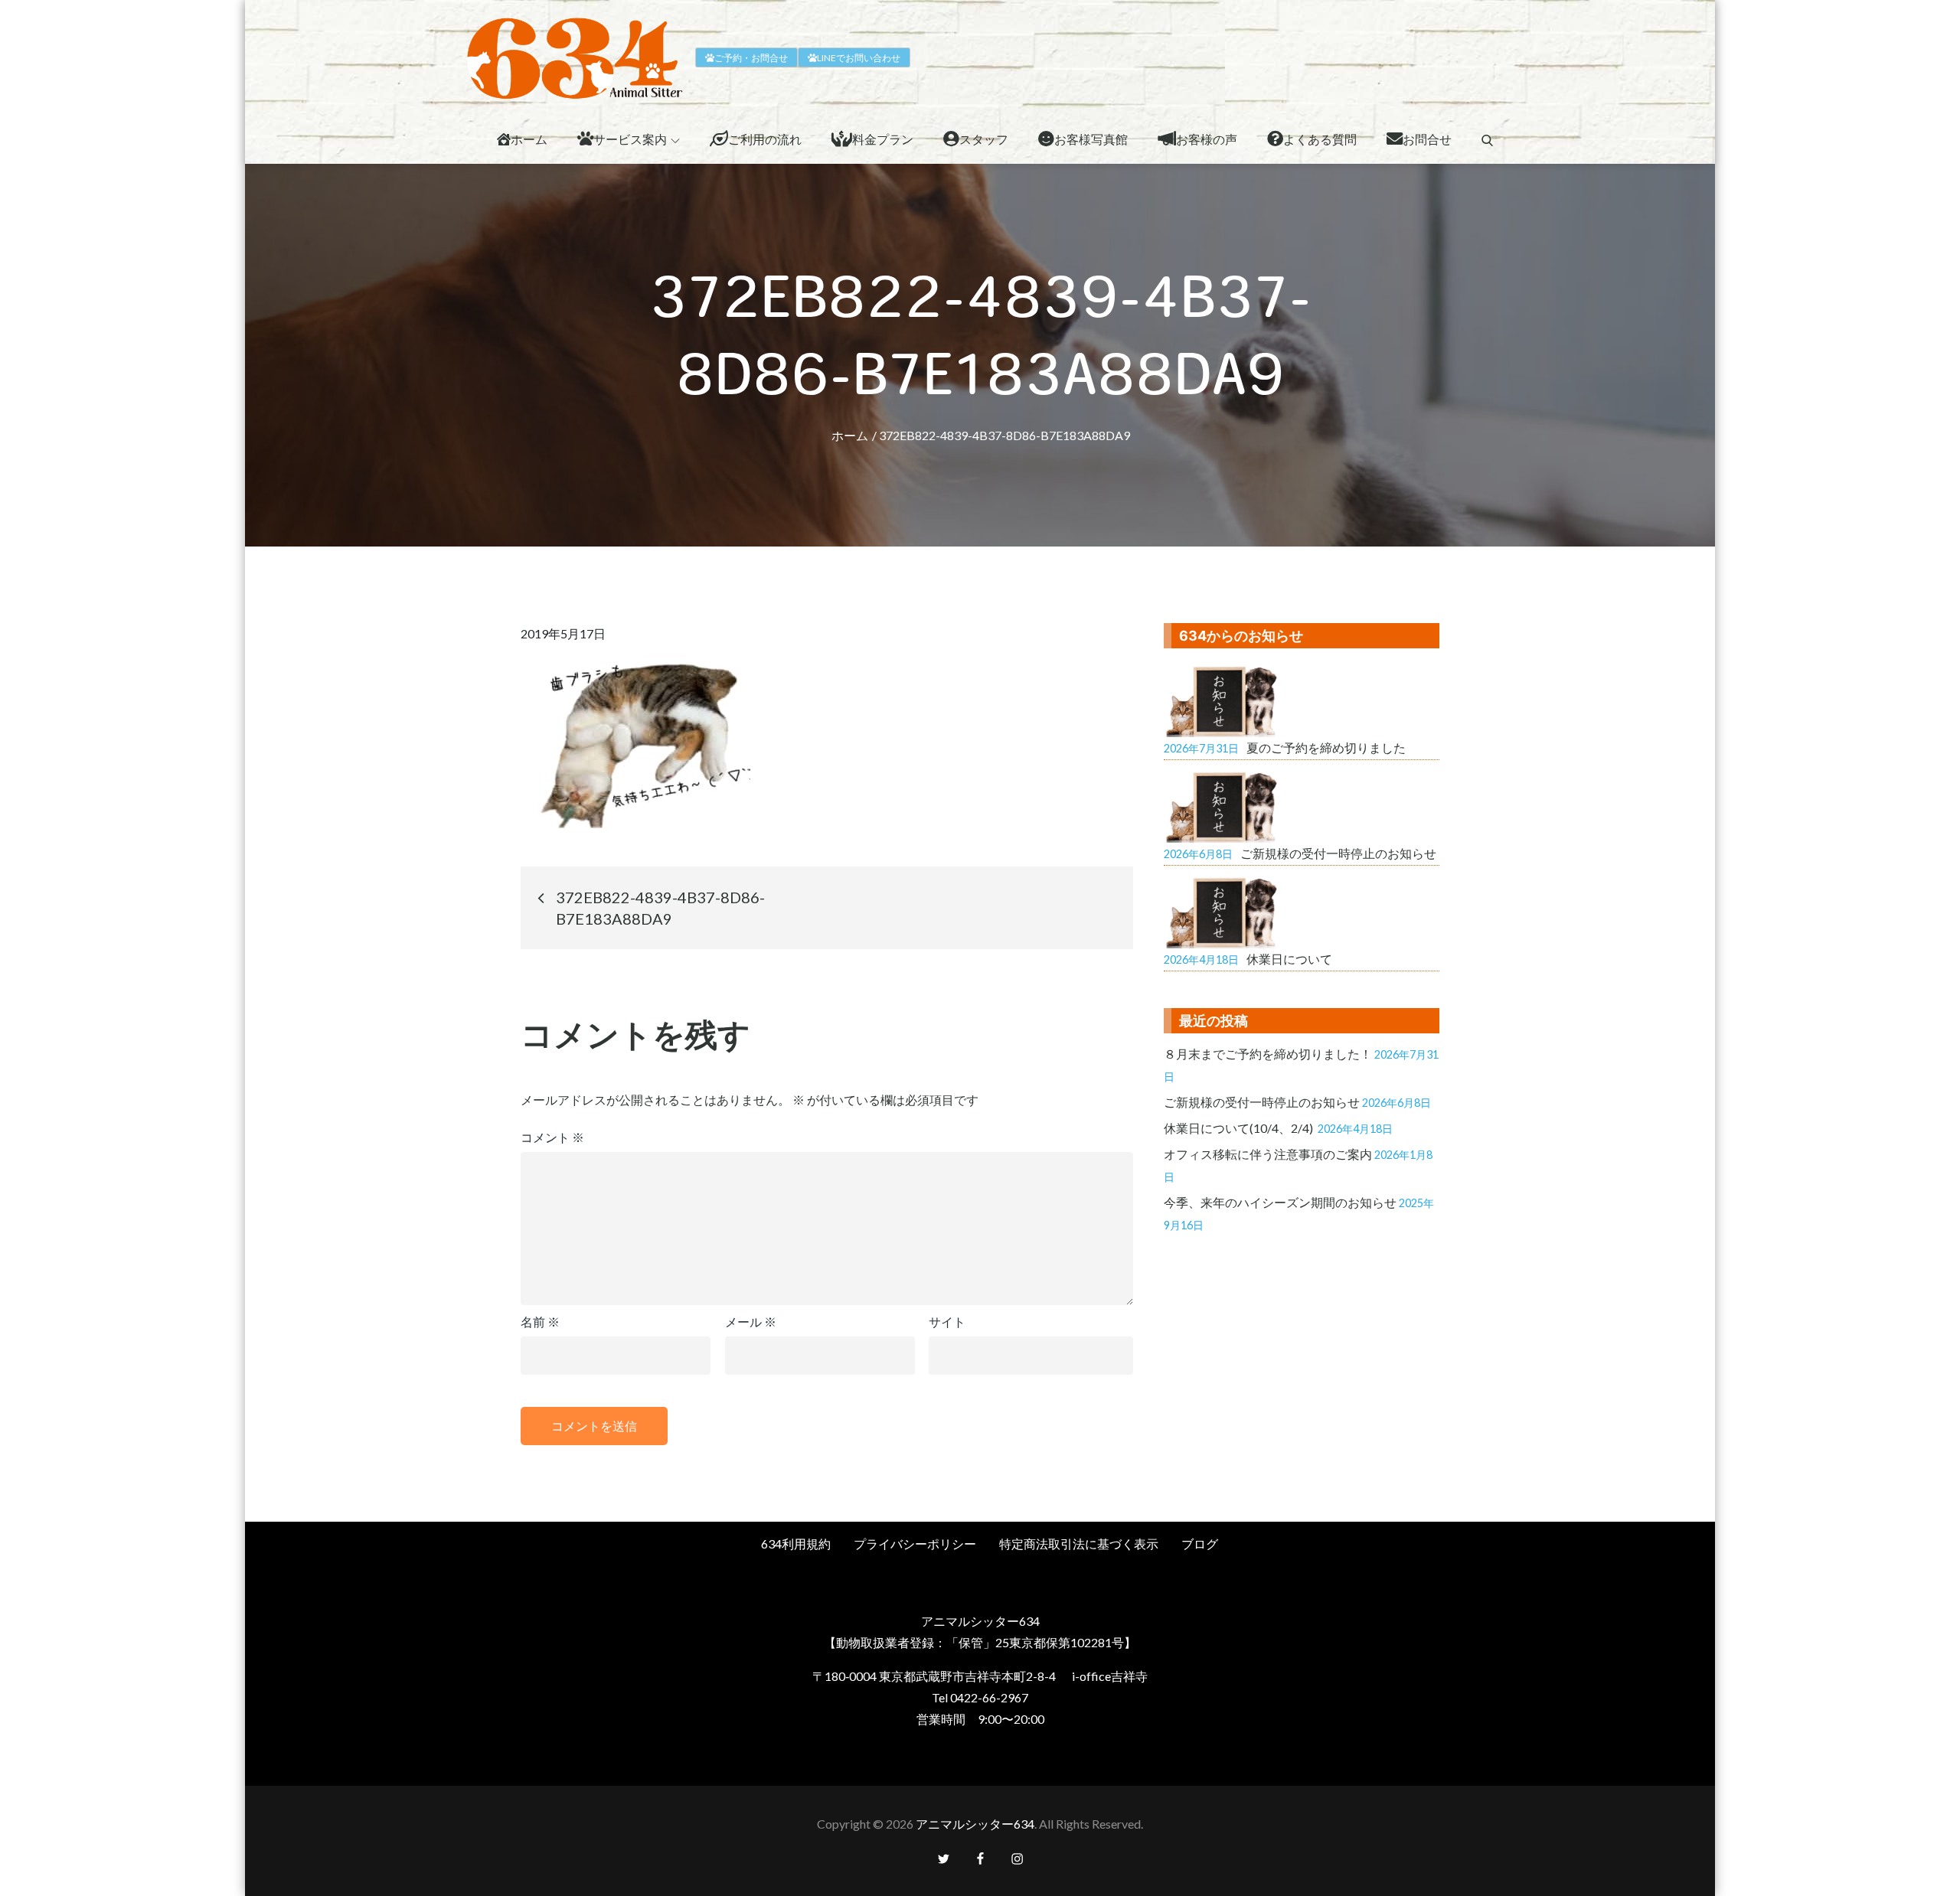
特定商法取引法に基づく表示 (1079, 1544)
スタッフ (984, 139)
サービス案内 (630, 139)
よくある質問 (1320, 139)
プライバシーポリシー (915, 1544)
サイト (947, 1322)
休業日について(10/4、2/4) (1240, 1128)
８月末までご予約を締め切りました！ (1268, 1054)
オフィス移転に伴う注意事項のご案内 (1268, 1154)
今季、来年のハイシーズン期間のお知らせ (1280, 1202)
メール (751, 1322)
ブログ (1200, 1544)
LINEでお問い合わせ (859, 58)
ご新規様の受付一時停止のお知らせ (1262, 1102)
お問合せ (1427, 139)
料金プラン (883, 139)
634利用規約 (796, 1544)
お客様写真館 (1091, 139)
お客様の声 (1207, 139)
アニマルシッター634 (975, 1824)
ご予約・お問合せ (751, 58)
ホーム (529, 139)
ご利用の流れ (765, 139)
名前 (540, 1322)
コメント (552, 1137)
